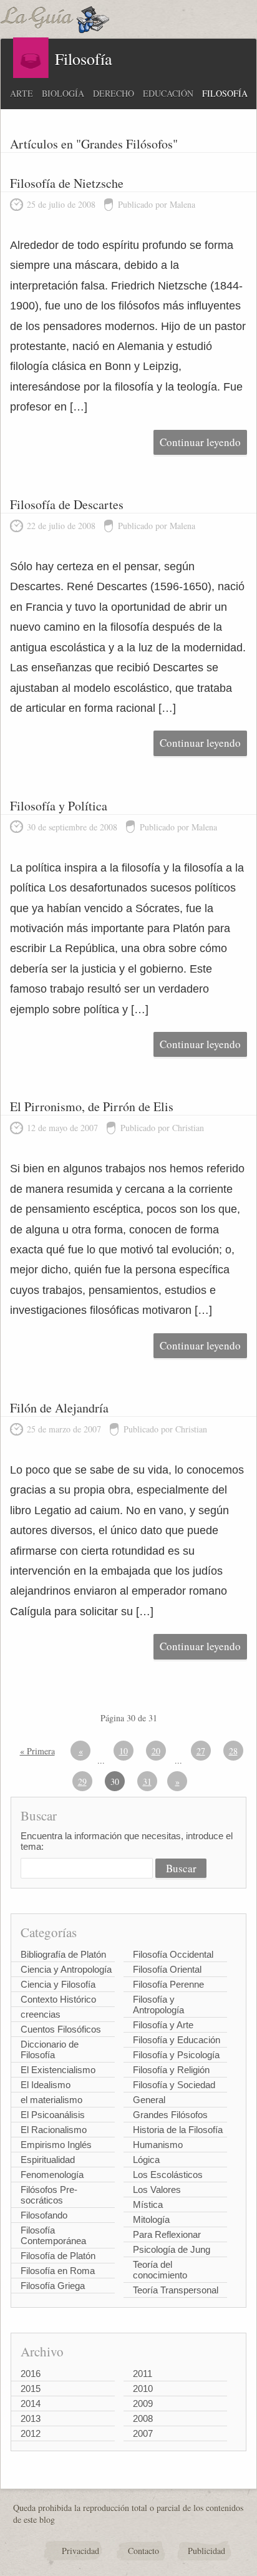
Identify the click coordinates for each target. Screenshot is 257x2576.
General (149, 2100)
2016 (31, 2374)
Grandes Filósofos (170, 2115)
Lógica (146, 2160)
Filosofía (225, 93)
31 (147, 1781)
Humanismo (158, 2145)
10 (124, 1751)
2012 (31, 2433)
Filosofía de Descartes (67, 504)
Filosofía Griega (53, 2286)
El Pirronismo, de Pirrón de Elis (92, 1106)
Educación (168, 93)
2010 (143, 2389)
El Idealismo (46, 2085)
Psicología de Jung (172, 2249)
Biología (63, 93)
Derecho (114, 93)
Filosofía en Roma (58, 2271)
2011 (143, 2374)
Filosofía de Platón (58, 2256)
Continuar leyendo (200, 442)
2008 (143, 2418)
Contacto (143, 2551)
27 (201, 1751)
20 (156, 1751)
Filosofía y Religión (171, 2070)
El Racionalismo (54, 2130)
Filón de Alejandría (59, 1408)
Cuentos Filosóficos (61, 2029)
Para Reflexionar (167, 2234)
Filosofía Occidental (173, 1954)
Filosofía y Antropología (158, 2005)
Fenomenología (52, 2175)
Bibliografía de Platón (63, 1954)
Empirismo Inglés (56, 2145)
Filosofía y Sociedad (174, 2085)
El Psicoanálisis (53, 2115)
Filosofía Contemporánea (53, 2235)
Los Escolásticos (168, 2175)
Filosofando (44, 2215)
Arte (22, 93)
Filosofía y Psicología (176, 2055)
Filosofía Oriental (167, 1969)
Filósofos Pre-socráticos (49, 2195)
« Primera (37, 1751)
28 (233, 1751)
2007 (143, 2433)
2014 (31, 2403)
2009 (143, 2403)
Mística (148, 2204)
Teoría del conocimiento (160, 2270)
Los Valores (157, 2190)
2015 (31, 2389)
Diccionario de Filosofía (50, 2049)
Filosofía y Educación (177, 2040)
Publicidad (206, 2551)
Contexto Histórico (58, 1999)
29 (82, 1781)
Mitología (151, 2219)
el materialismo (51, 2100)
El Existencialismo (58, 2070)
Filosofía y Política (59, 806)
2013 (31, 2418)
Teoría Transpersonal (176, 2290)
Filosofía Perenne (168, 1984)
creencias (41, 2014)
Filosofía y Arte (163, 2025)
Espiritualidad (48, 2160)
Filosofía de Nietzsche (67, 183)
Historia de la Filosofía (178, 2130)
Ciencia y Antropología (66, 1969)
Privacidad (80, 2551)
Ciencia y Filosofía (58, 1984)
